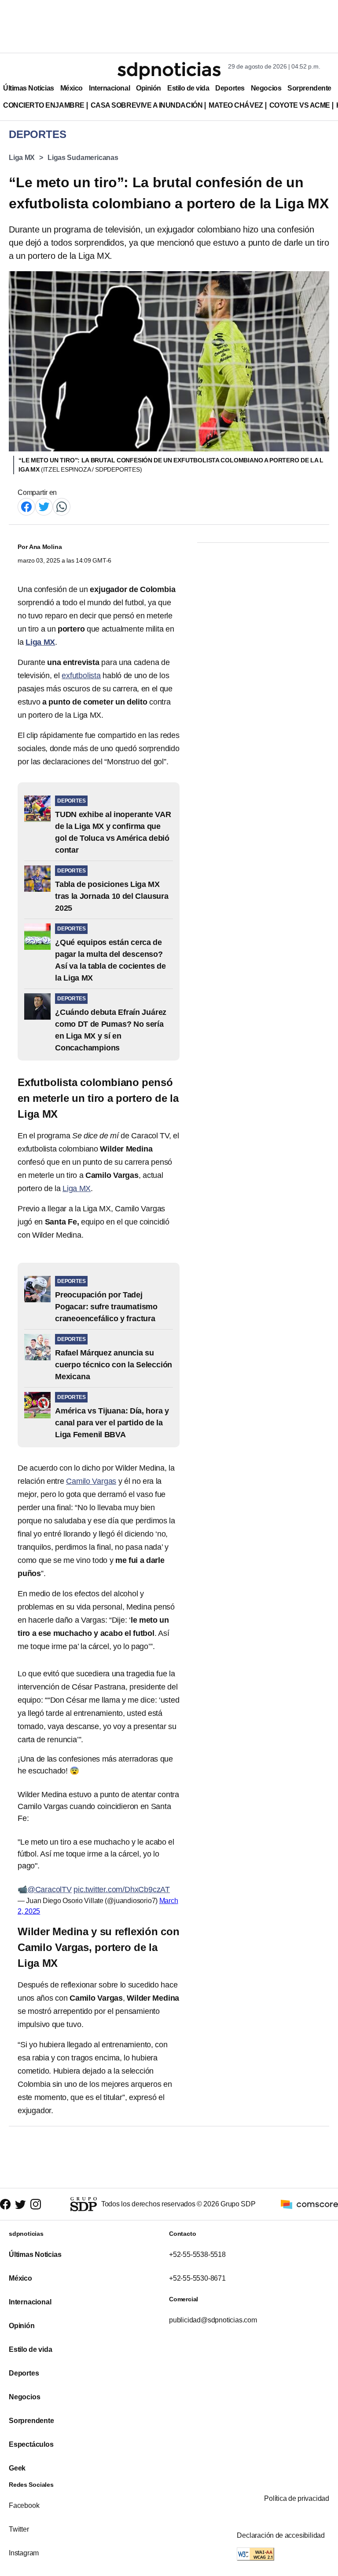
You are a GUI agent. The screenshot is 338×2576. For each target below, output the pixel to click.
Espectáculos (31, 2444)
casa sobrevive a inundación (147, 105)
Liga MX (22, 158)
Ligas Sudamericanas (83, 158)
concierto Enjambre (44, 105)
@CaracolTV (50, 1889)
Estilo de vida (188, 88)
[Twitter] (44, 506)
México (72, 88)
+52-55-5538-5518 (197, 2254)
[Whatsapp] (62, 506)
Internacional (109, 88)
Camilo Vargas (91, 1481)
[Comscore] (309, 2204)
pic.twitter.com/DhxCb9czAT (122, 1889)
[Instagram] (36, 2204)
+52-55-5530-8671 (197, 2278)
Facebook (24, 2505)
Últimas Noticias (29, 88)
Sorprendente (309, 88)
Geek (17, 2468)
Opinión (149, 88)
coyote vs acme (300, 105)
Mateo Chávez (236, 105)
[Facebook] (26, 506)
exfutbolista (81, 676)
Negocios (266, 88)
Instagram (24, 2553)
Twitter (19, 2529)
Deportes (230, 88)
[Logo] (169, 71)
